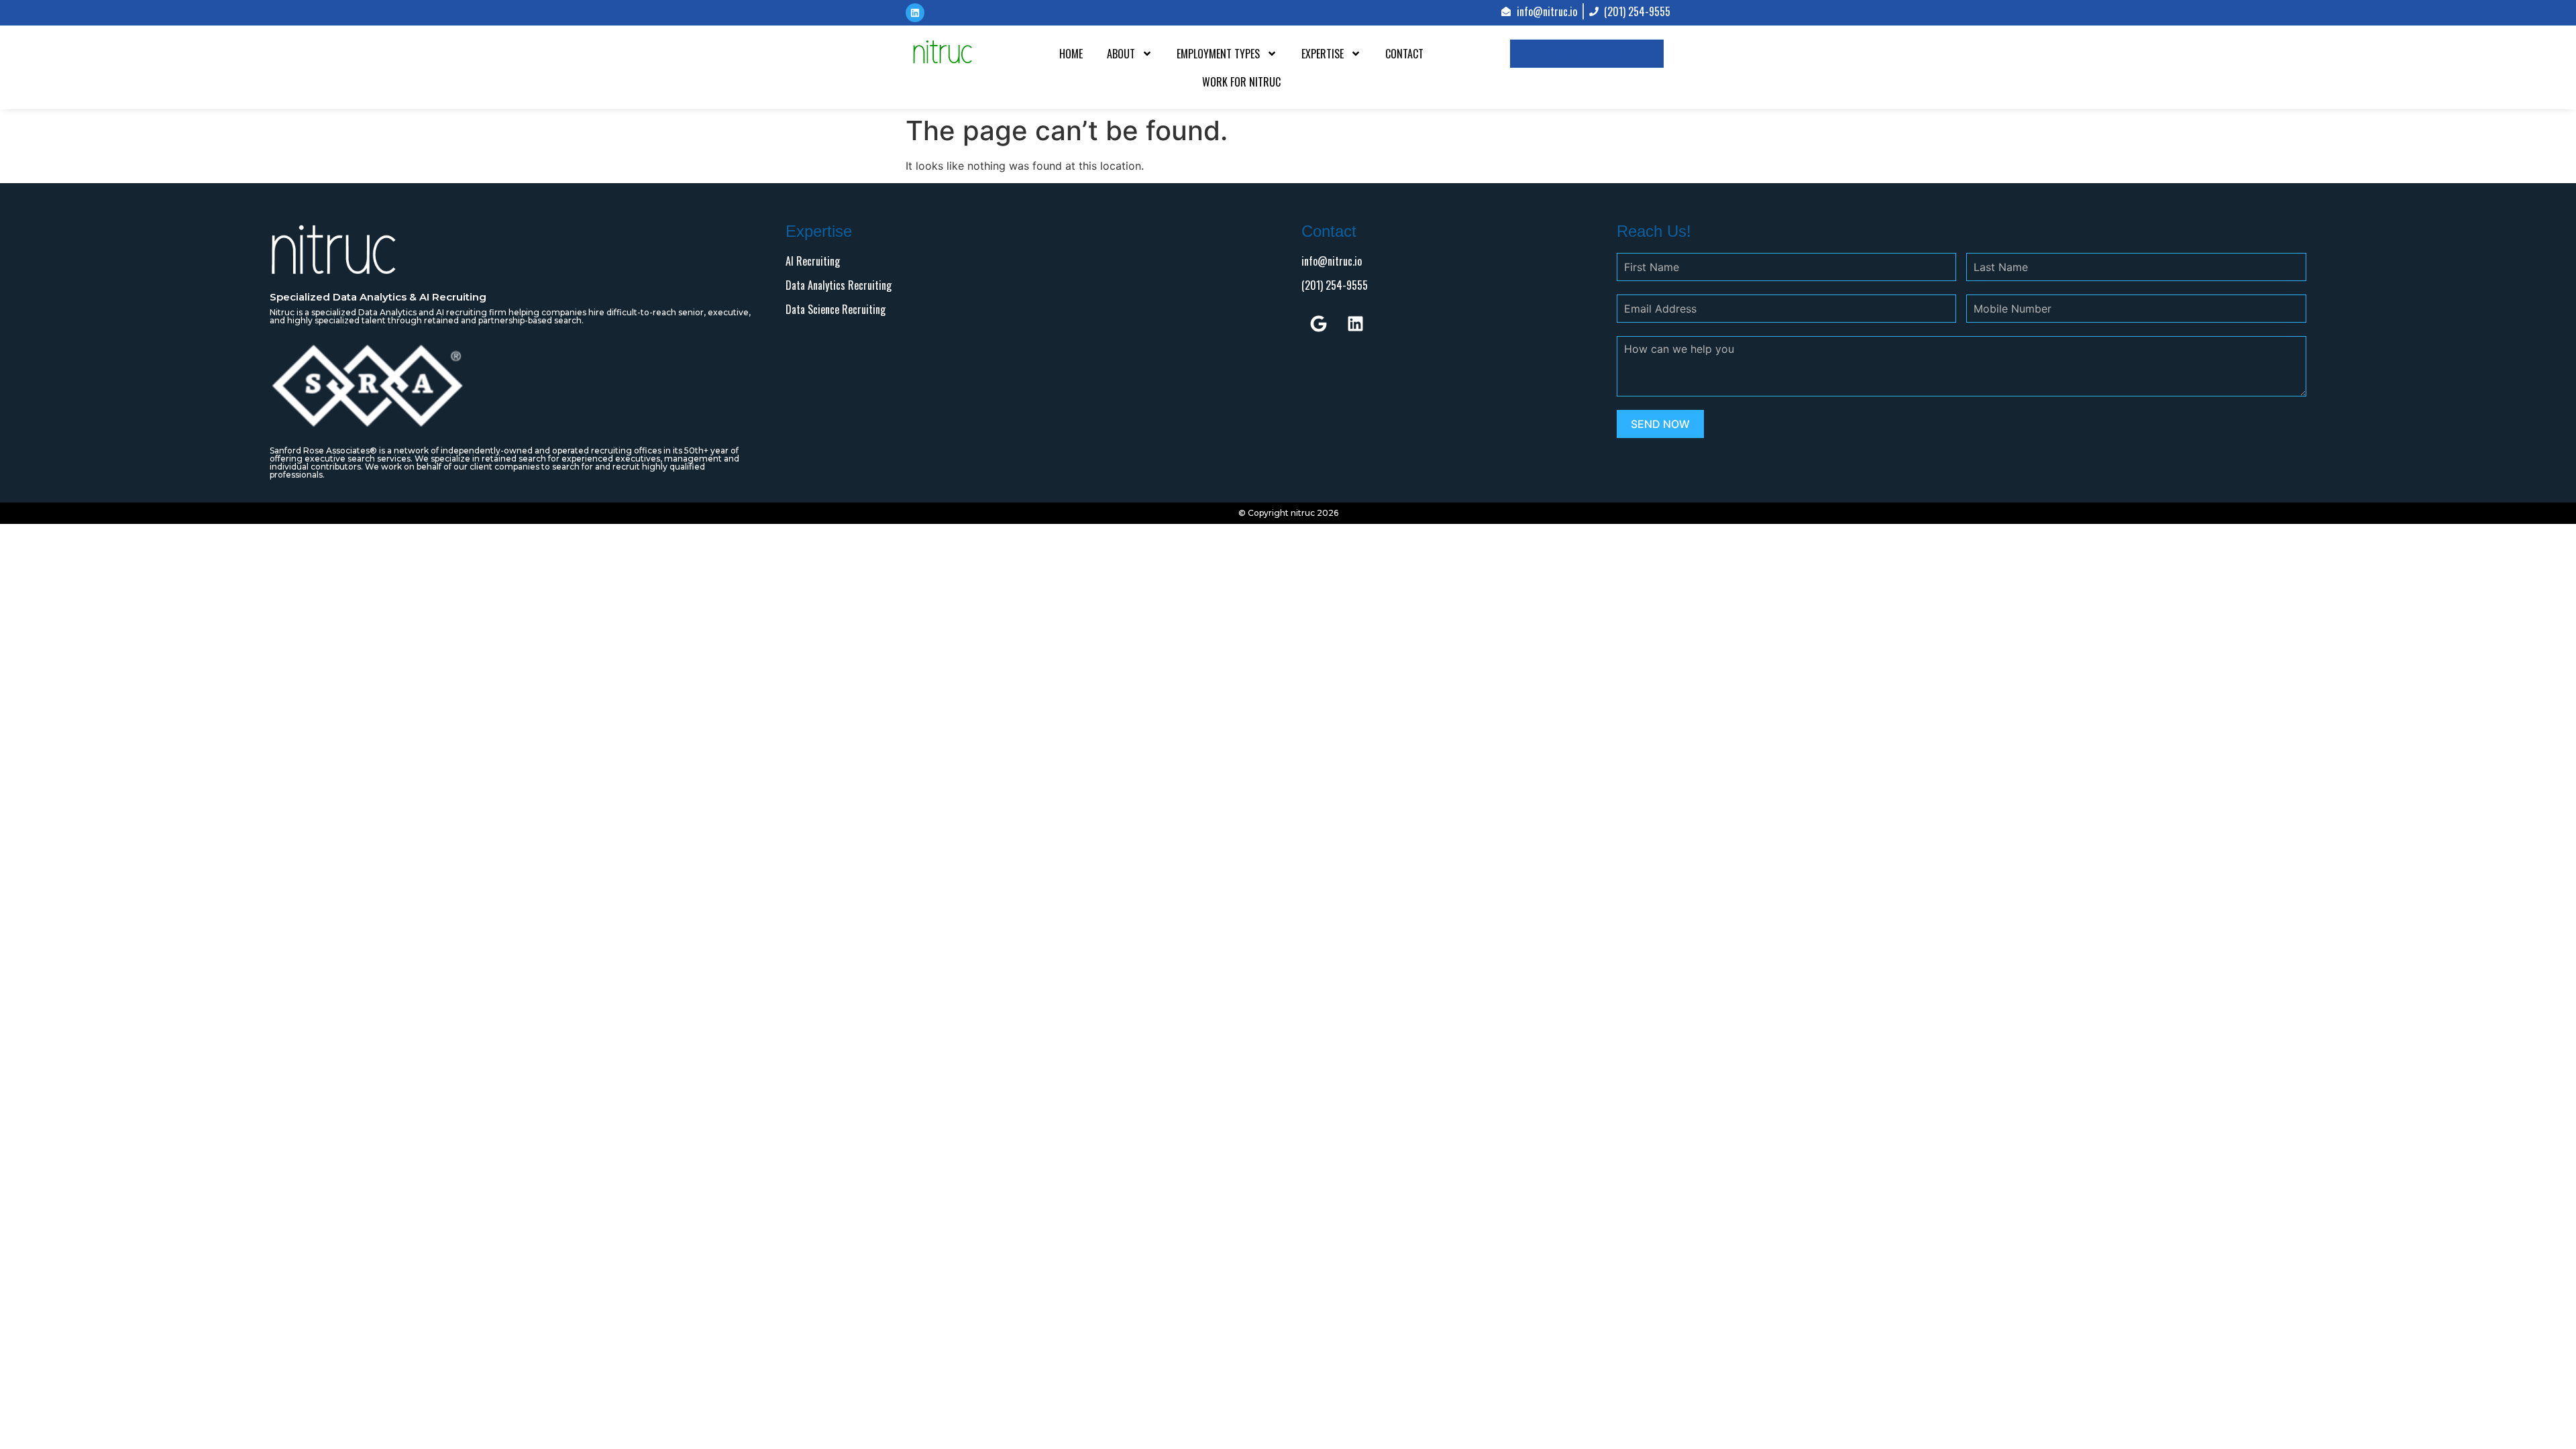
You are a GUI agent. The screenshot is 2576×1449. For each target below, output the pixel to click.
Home (1071, 54)
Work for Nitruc (1241, 82)
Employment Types (1218, 54)
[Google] (1318, 323)
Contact (1404, 54)
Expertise (1323, 54)
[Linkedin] (1355, 323)
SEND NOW (1660, 424)
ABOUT (1121, 54)
